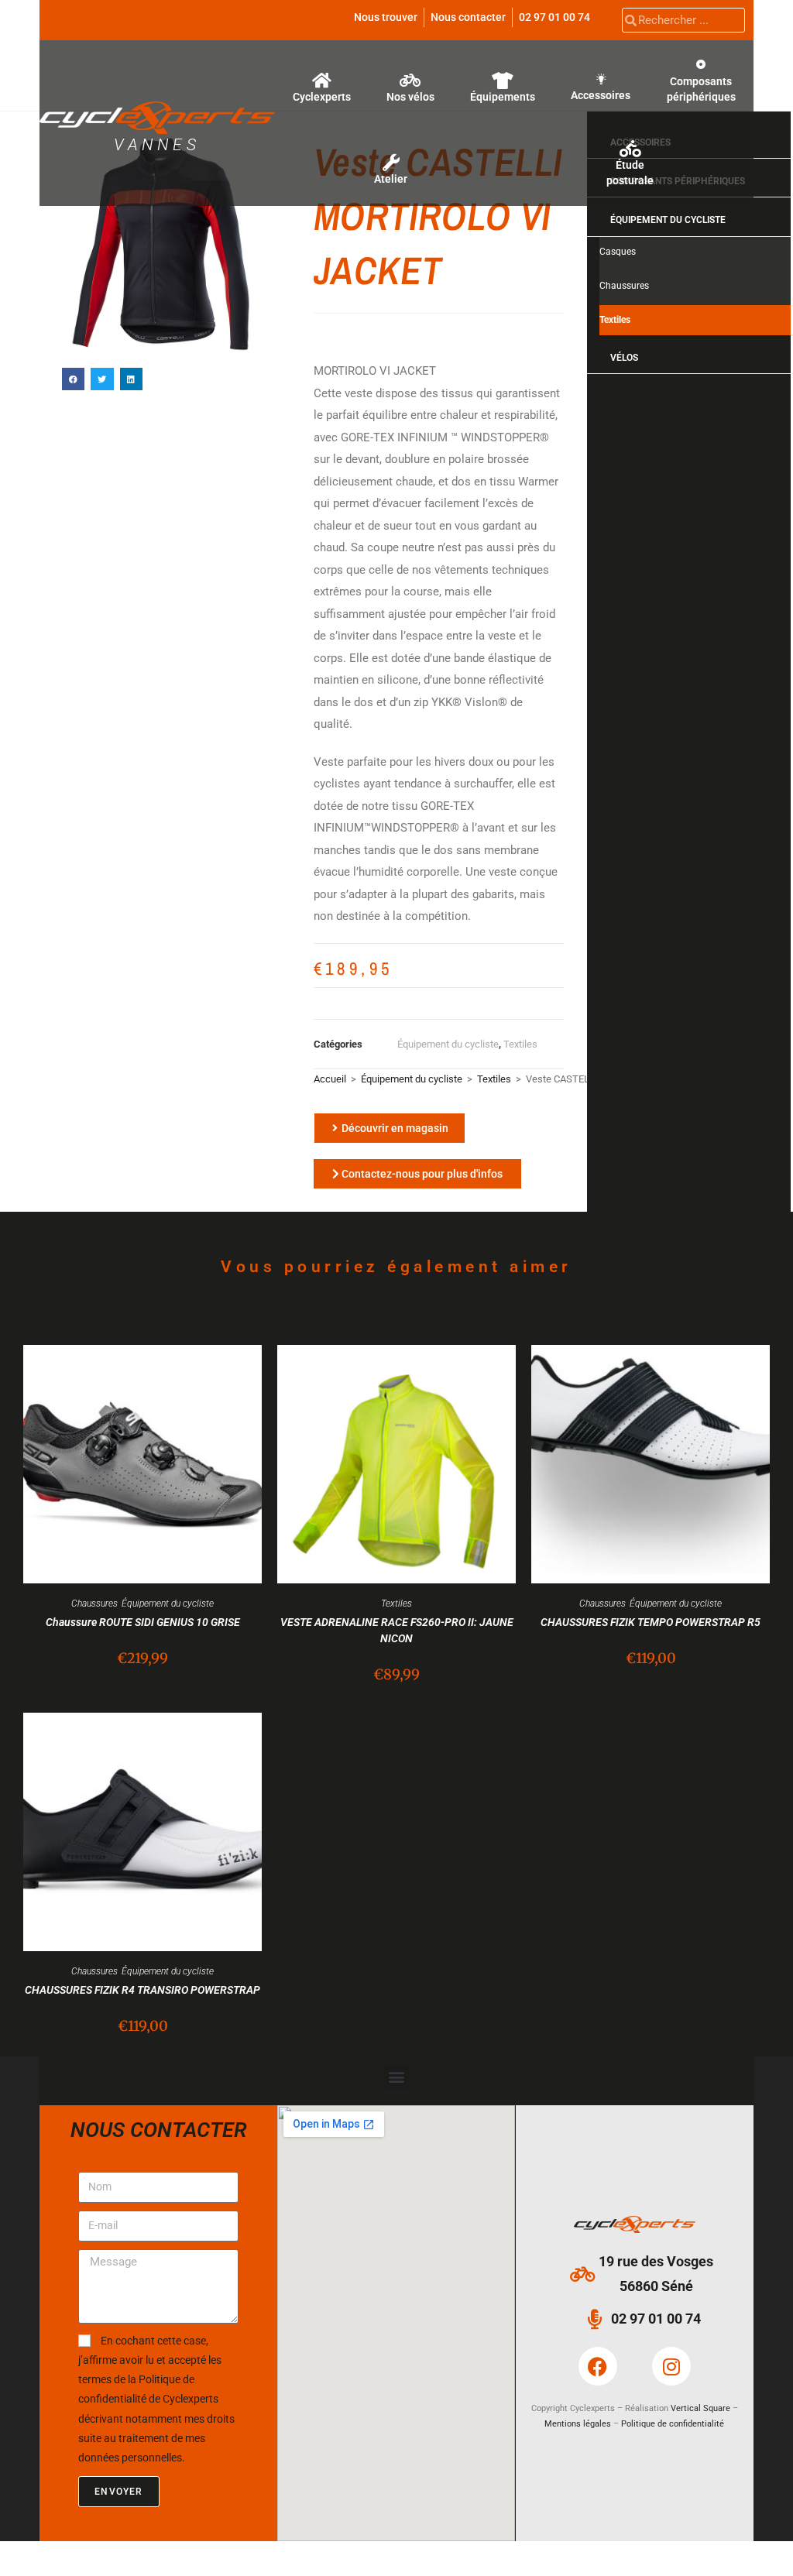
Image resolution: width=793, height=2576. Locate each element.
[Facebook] (598, 2366)
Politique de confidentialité (673, 2424)
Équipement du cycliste (448, 1044)
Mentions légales (578, 2424)
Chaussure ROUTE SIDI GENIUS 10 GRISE (143, 1622)
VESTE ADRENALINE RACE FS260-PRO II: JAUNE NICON (397, 1630)
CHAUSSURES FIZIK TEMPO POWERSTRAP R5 (651, 1622)
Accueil (330, 1079)
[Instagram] (671, 2366)
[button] (73, 379)
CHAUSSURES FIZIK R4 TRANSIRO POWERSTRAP (142, 1990)
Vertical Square (700, 2408)
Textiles (520, 1044)
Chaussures (624, 286)
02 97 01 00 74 (554, 17)
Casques (618, 252)
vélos (624, 358)
